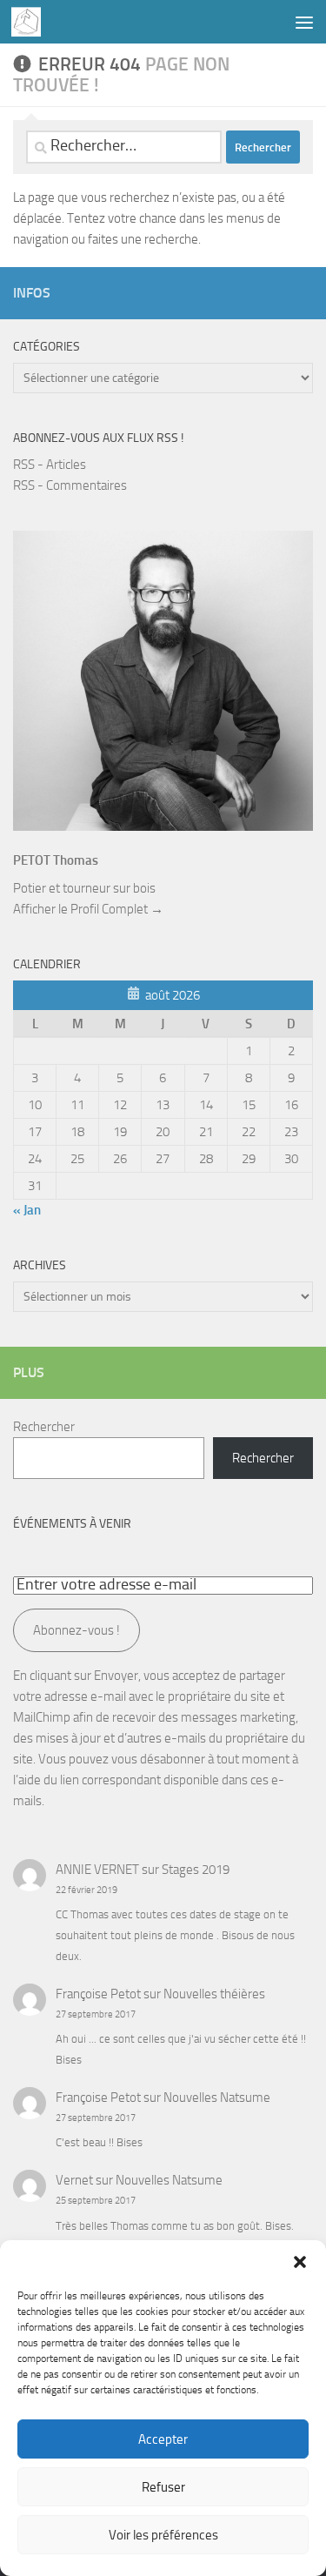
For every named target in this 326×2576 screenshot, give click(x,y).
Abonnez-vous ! (77, 1630)
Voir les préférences (163, 2535)
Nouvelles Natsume (217, 2098)
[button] (300, 2262)
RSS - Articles (50, 465)
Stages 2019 (196, 1870)
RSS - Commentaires (70, 485)
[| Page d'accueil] (31, 22)
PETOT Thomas (56, 860)
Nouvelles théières (214, 1994)
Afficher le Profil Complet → (88, 909)
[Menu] (304, 22)
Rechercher (44, 1427)
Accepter (163, 2439)
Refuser (163, 2487)
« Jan (27, 1210)
